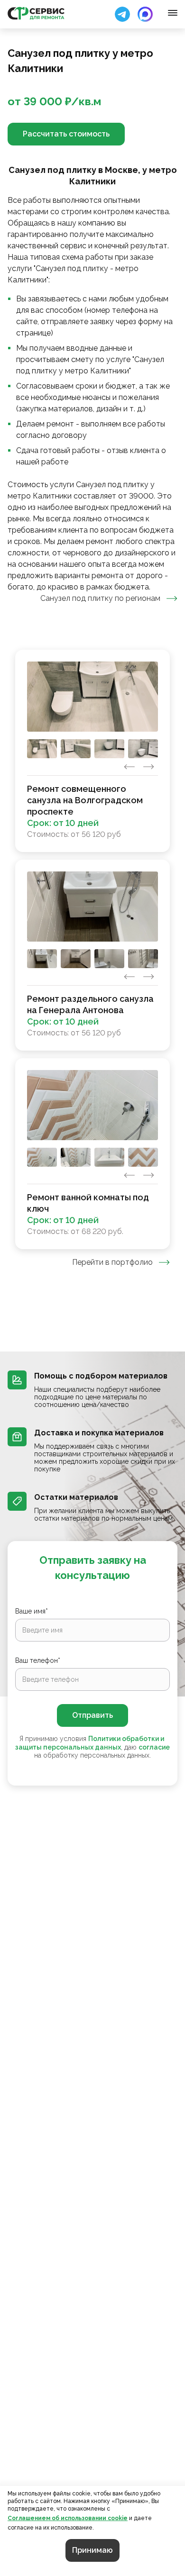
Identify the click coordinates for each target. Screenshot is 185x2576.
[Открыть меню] (173, 13)
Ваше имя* (32, 1611)
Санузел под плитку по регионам (100, 598)
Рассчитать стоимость (66, 134)
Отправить (92, 1715)
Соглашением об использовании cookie (68, 2518)
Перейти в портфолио (112, 1262)
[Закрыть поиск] (122, 14)
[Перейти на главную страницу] (36, 13)
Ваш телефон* (38, 1660)
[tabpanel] (92, 949)
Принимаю (92, 2550)
